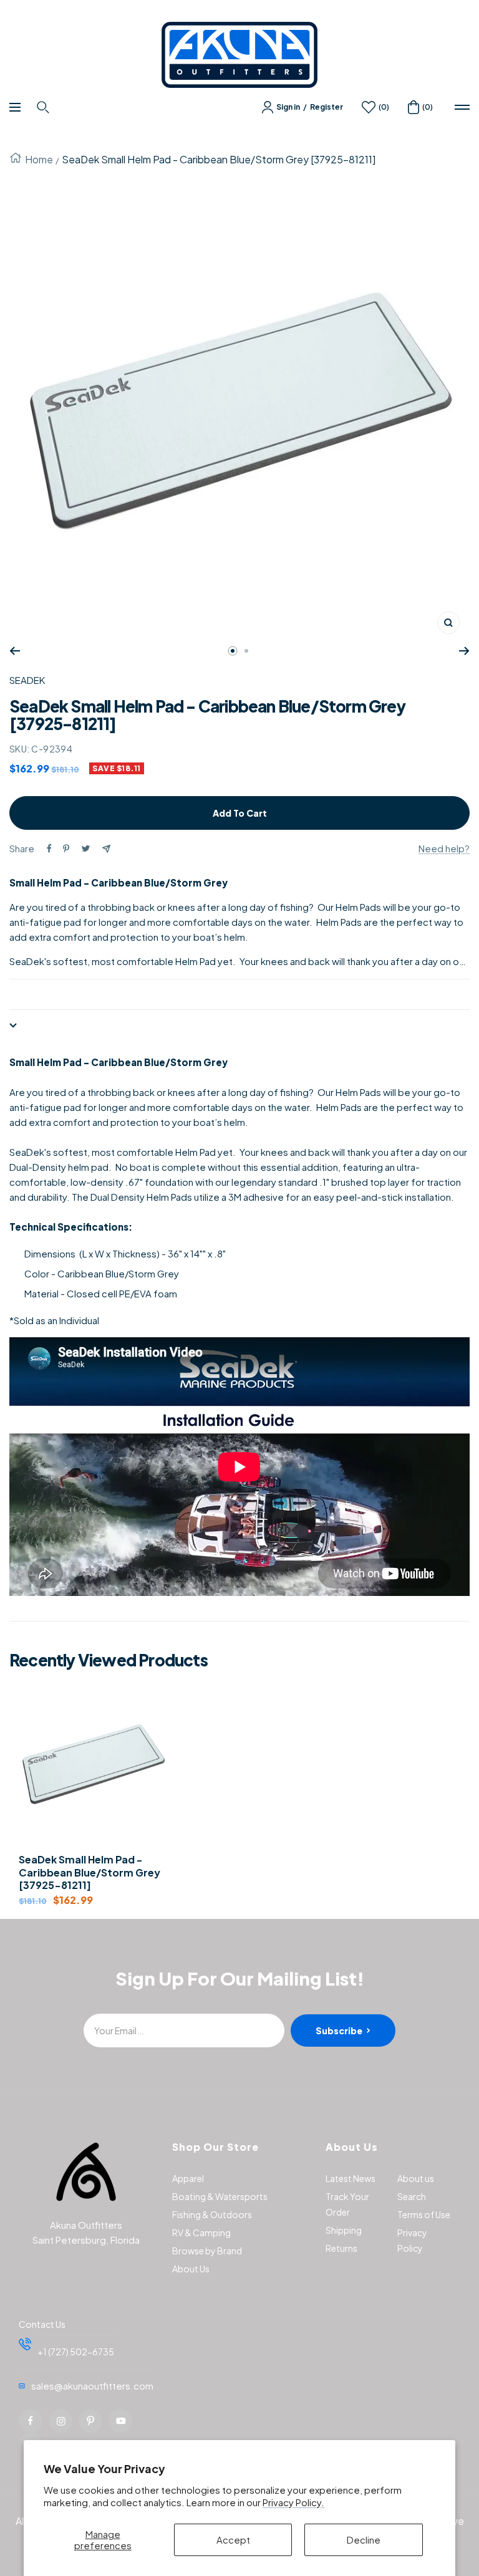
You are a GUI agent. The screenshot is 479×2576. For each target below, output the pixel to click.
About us (416, 2178)
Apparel (188, 2178)
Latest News (351, 2178)
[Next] (464, 651)
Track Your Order (347, 2204)
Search (412, 2196)
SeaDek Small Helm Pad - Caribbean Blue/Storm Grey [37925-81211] (90, 1873)
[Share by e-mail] (106, 849)
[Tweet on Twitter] (86, 848)
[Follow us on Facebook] (31, 2421)
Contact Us (42, 2324)
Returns (341, 2248)
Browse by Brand (207, 2251)
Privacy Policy (412, 2240)
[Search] (45, 107)
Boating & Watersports (220, 2196)
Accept (233, 2540)
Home (39, 159)
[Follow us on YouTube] (120, 2421)
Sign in (288, 107)
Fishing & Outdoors (212, 2214)
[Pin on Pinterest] (66, 848)
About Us (191, 2269)
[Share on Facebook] (49, 848)
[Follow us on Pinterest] (90, 2421)
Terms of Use (424, 2214)
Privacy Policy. (293, 2502)
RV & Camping (201, 2232)
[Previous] (15, 651)
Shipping (344, 2230)
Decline (364, 2540)
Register (327, 107)
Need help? (444, 848)
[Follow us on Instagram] (60, 2421)
